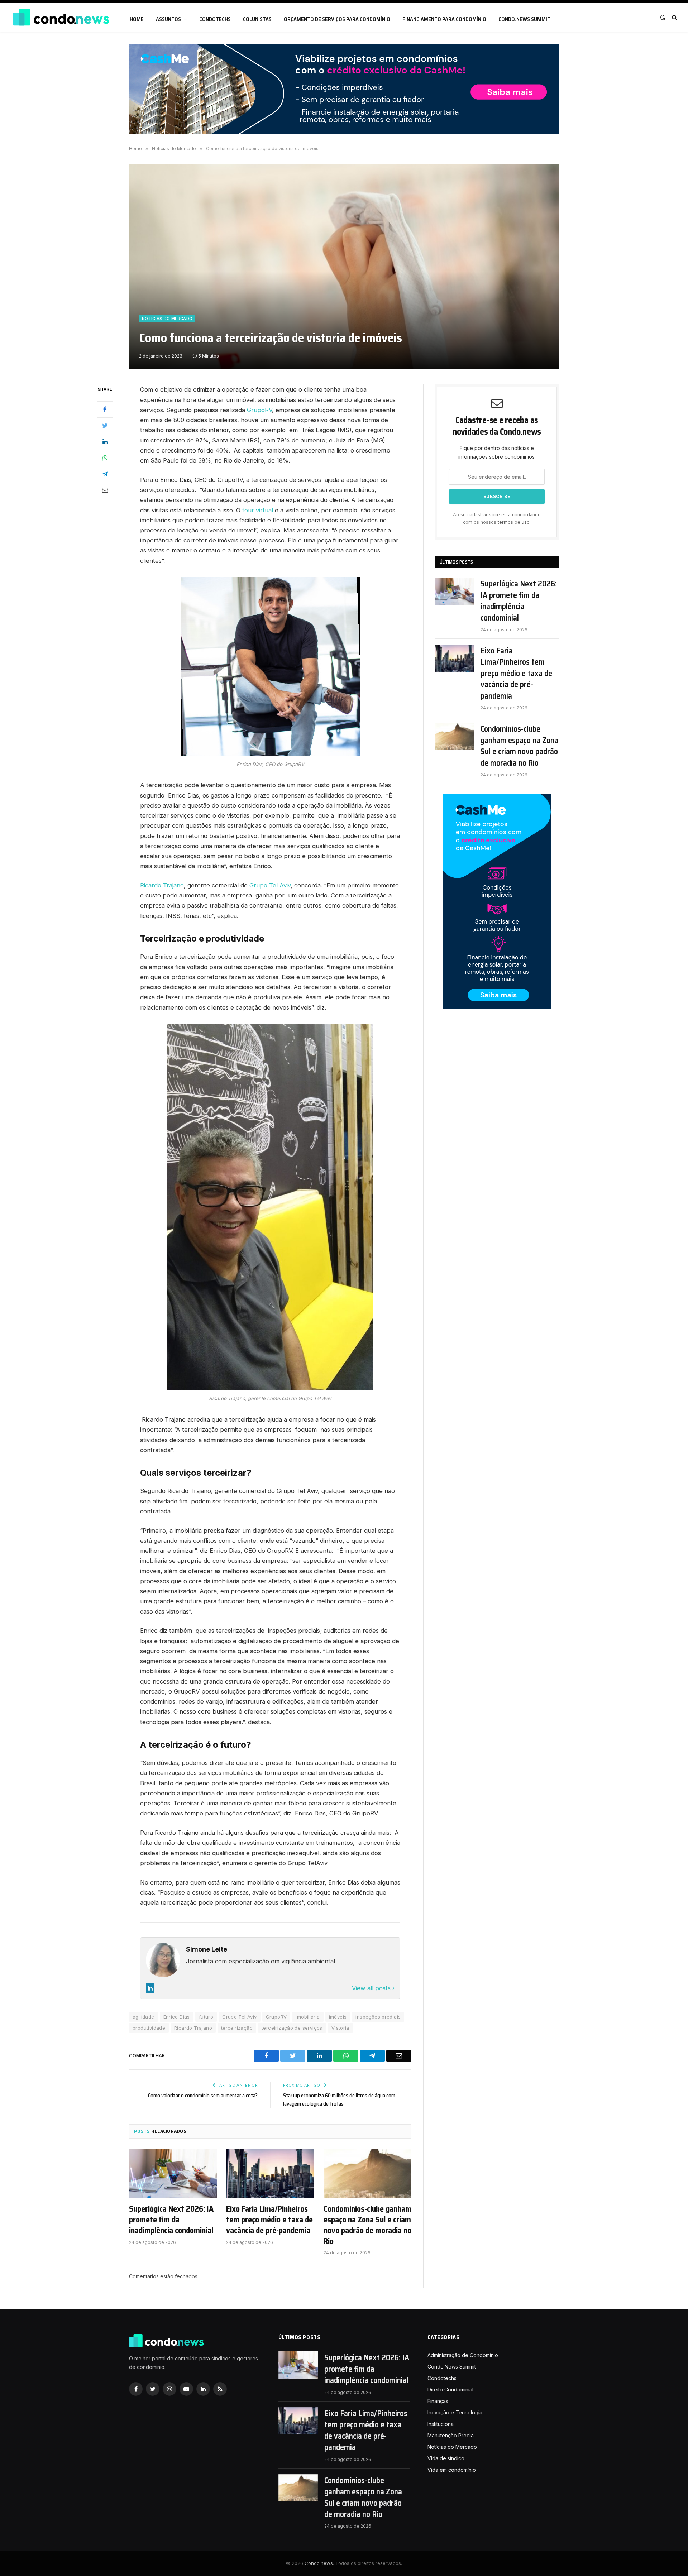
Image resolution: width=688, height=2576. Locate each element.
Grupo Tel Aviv (270, 885)
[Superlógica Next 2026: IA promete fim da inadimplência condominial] (173, 2173)
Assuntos (168, 19)
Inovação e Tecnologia (455, 2412)
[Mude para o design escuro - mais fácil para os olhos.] (663, 17)
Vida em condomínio (452, 2470)
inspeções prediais (378, 2017)
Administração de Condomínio (463, 2355)
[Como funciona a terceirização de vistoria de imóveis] (344, 267)
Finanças (438, 2401)
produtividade (149, 2028)
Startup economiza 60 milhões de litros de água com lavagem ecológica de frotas (339, 2100)
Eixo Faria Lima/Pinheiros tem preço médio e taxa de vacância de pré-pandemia (269, 2220)
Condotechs (215, 19)
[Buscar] (674, 17)
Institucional (441, 2424)
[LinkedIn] (105, 442)
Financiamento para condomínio (444, 19)
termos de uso (514, 522)
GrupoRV (259, 410)
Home (137, 19)
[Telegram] (105, 474)
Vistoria (340, 2028)
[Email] (105, 490)
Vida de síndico (446, 2458)
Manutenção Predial (451, 2435)
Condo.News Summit (524, 19)
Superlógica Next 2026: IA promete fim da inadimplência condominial (171, 2220)
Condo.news (319, 2563)
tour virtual (258, 510)
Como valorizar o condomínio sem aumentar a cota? (203, 2096)
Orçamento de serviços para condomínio (337, 19)
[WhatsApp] (105, 458)
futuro (206, 2017)
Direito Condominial (450, 2390)
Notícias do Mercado (167, 319)
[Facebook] (105, 410)
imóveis (338, 2017)
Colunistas (257, 19)
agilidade (144, 2017)
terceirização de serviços (292, 2028)
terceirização (237, 2028)
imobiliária (308, 2017)
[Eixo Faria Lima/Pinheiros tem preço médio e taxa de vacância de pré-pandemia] (270, 2173)
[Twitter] (105, 426)
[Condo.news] (61, 17)
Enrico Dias (177, 2017)
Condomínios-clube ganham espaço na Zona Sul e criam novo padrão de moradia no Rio (367, 2225)
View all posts (372, 1988)
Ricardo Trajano (162, 885)
